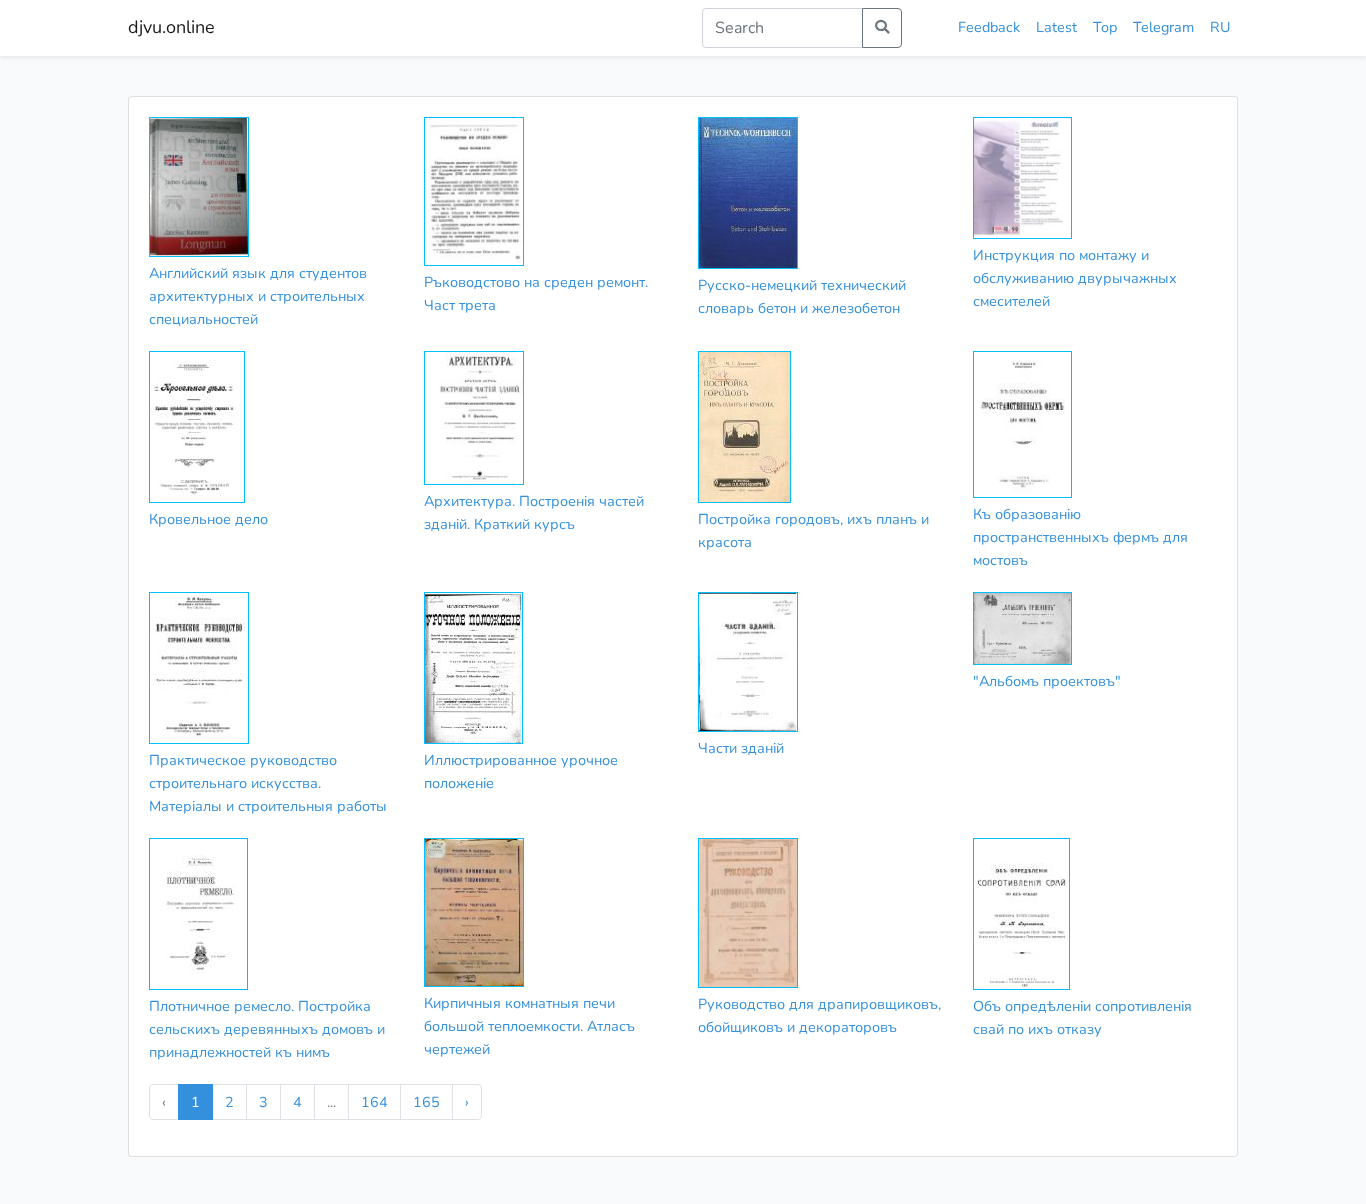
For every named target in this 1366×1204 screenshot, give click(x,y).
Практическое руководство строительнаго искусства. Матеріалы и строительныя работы (268, 783)
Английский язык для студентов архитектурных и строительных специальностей (258, 296)
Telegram (1163, 27)
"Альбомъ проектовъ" (1047, 681)
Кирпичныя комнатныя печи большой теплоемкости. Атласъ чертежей (529, 1026)
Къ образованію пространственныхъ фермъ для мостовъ (1080, 537)
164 (374, 1102)
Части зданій (741, 748)
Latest (1056, 27)
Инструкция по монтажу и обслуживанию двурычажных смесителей (1075, 278)
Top (1105, 27)
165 (426, 1102)
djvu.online (171, 27)
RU (1220, 27)
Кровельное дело (208, 519)
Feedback (989, 27)
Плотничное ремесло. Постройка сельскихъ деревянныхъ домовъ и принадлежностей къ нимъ (267, 1029)
